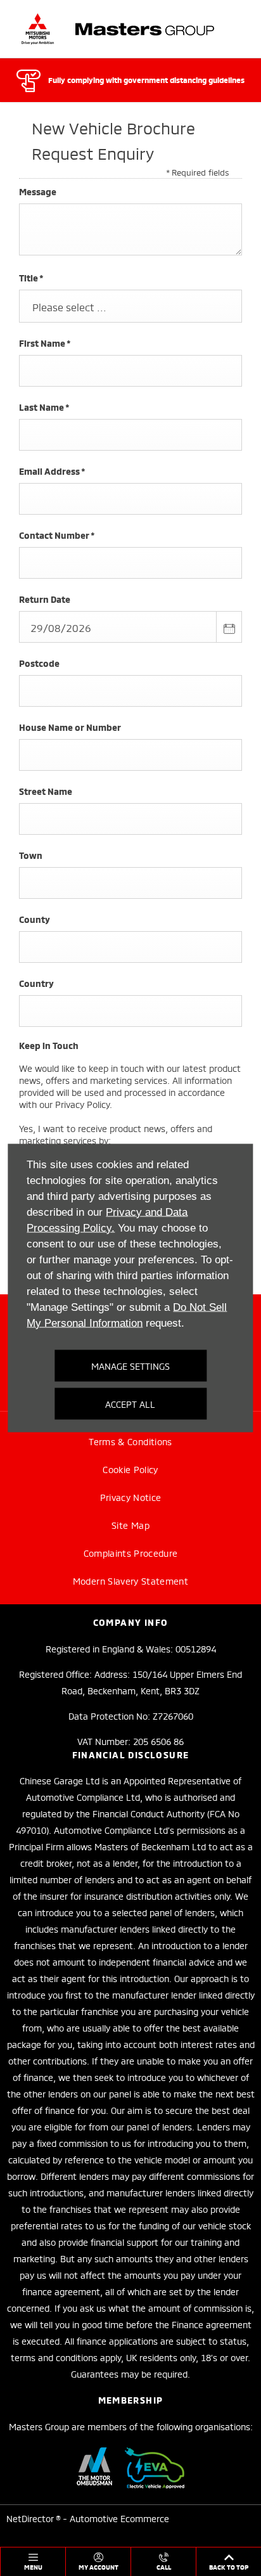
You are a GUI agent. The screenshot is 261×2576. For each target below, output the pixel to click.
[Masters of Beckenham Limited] (118, 29)
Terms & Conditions (130, 1441)
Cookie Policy (130, 1469)
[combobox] (130, 306)
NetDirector (31, 2518)
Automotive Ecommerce (119, 2518)
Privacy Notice (131, 1497)
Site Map (130, 1525)
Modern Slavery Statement (130, 1581)
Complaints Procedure (131, 1553)
